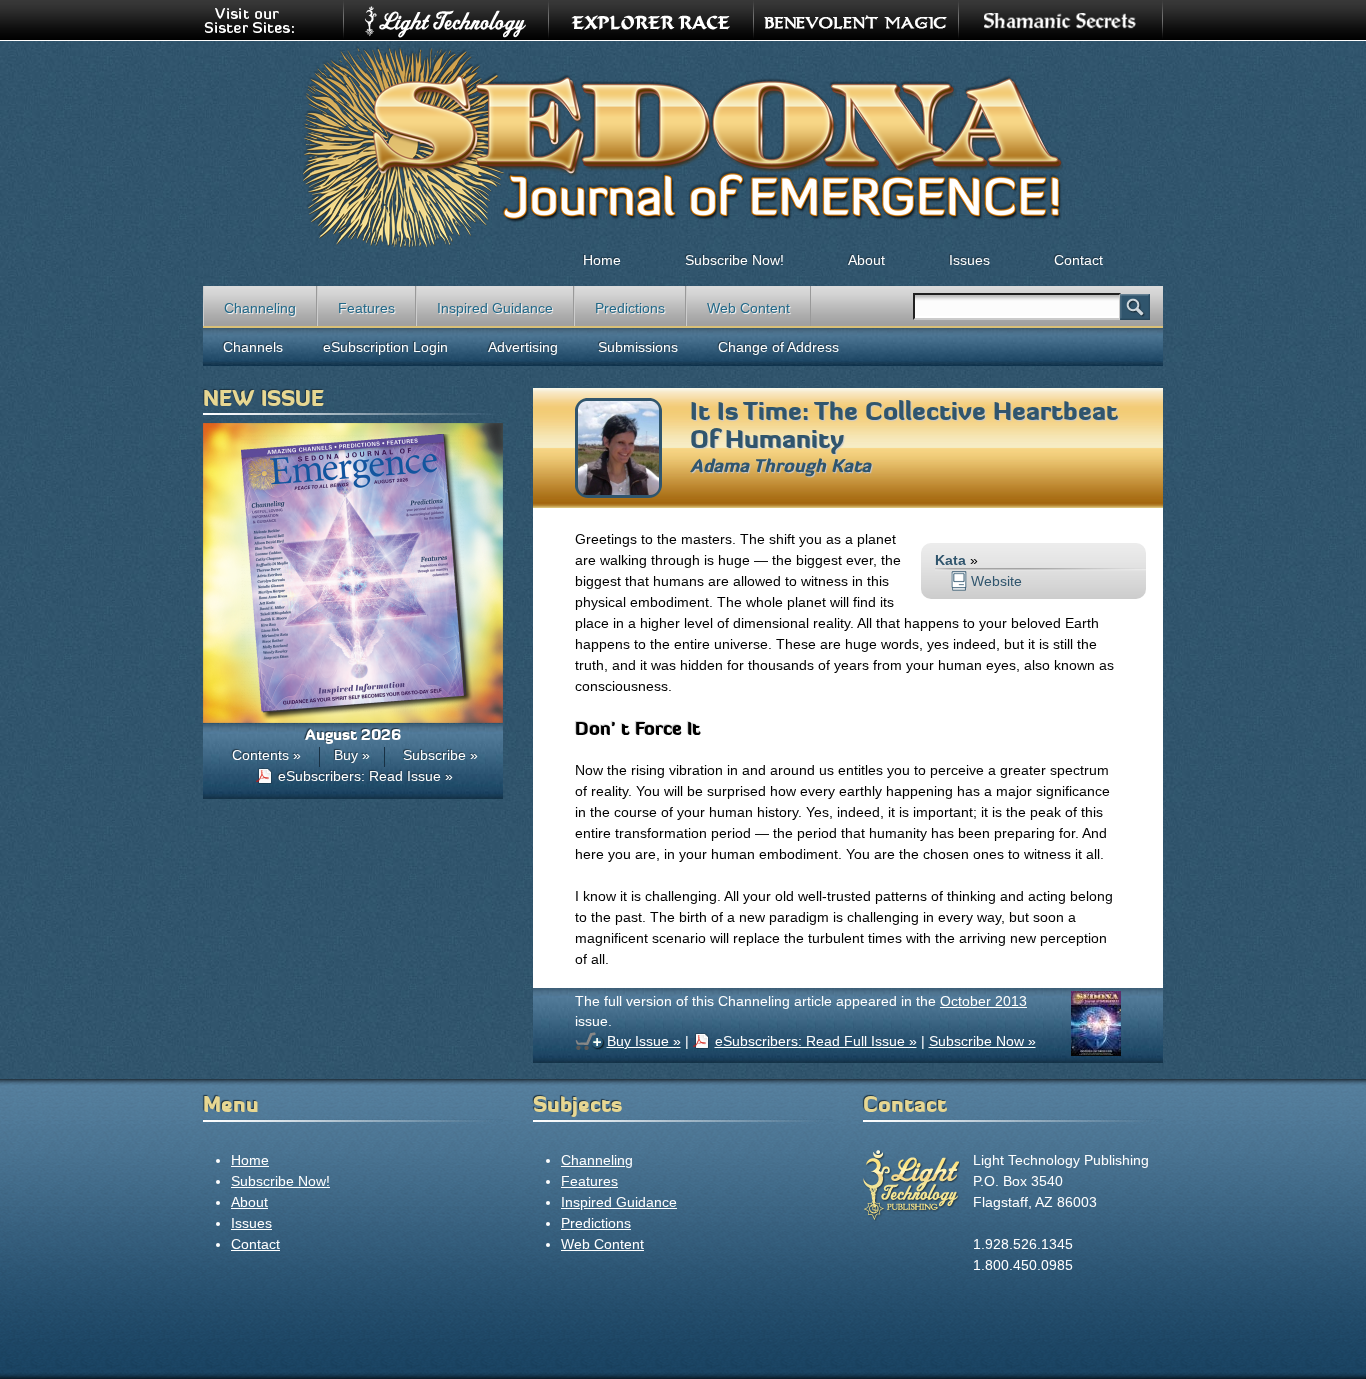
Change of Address (778, 347)
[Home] (683, 146)
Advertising (523, 347)
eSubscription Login (385, 347)
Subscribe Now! (734, 260)
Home (602, 260)
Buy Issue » (644, 1041)
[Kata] (618, 493)
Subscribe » (440, 755)
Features (366, 308)
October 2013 (983, 1001)
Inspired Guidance (495, 308)
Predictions (630, 308)
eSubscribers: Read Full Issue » (816, 1041)
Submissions (638, 347)
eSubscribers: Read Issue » (365, 776)
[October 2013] (1096, 1051)
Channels (253, 347)
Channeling (260, 308)
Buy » (352, 755)
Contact (1078, 260)
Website (996, 581)
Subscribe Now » (982, 1041)
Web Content (748, 308)
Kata (851, 466)
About (866, 260)
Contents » (266, 755)
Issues (969, 260)
